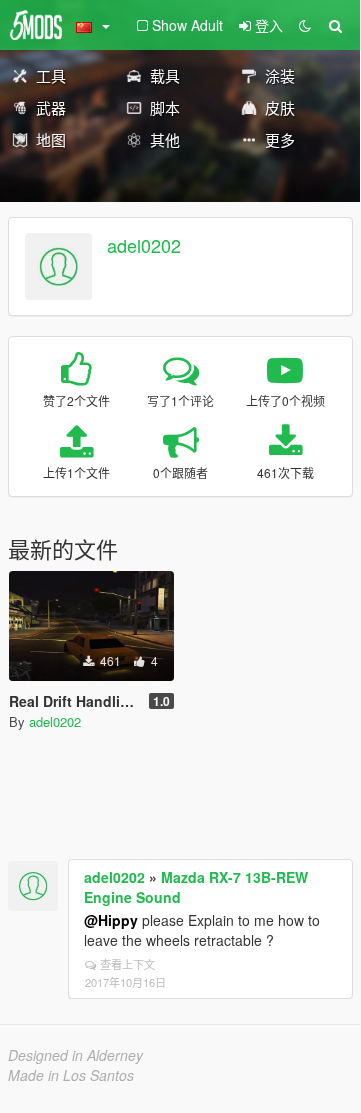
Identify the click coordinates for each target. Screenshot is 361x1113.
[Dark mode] (305, 25)
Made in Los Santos (71, 1075)
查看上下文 (127, 964)
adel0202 (144, 245)
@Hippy (111, 920)
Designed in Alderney (75, 1055)
